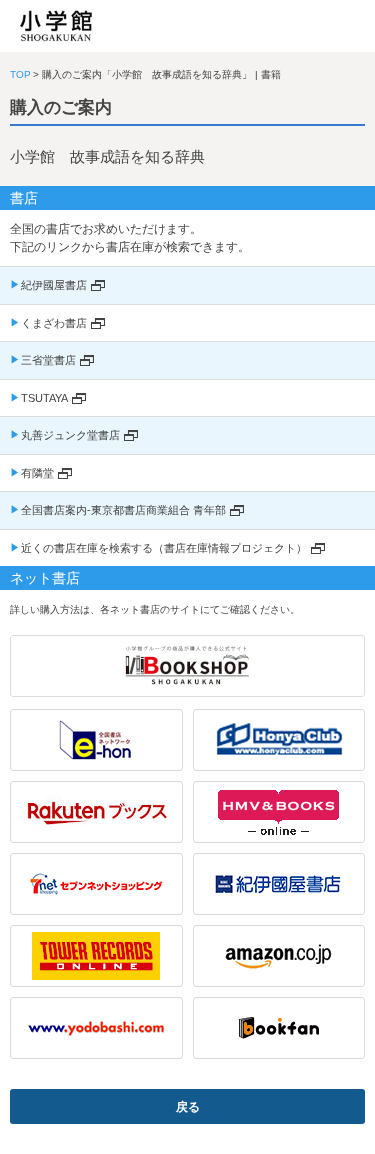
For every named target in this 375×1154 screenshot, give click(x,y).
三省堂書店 (48, 360)
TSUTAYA (44, 398)
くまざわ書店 (54, 323)
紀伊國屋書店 (54, 285)
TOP (20, 74)
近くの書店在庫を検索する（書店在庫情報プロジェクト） (164, 548)
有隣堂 (37, 473)
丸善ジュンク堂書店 (70, 435)
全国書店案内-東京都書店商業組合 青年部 (123, 510)
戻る (188, 1107)
